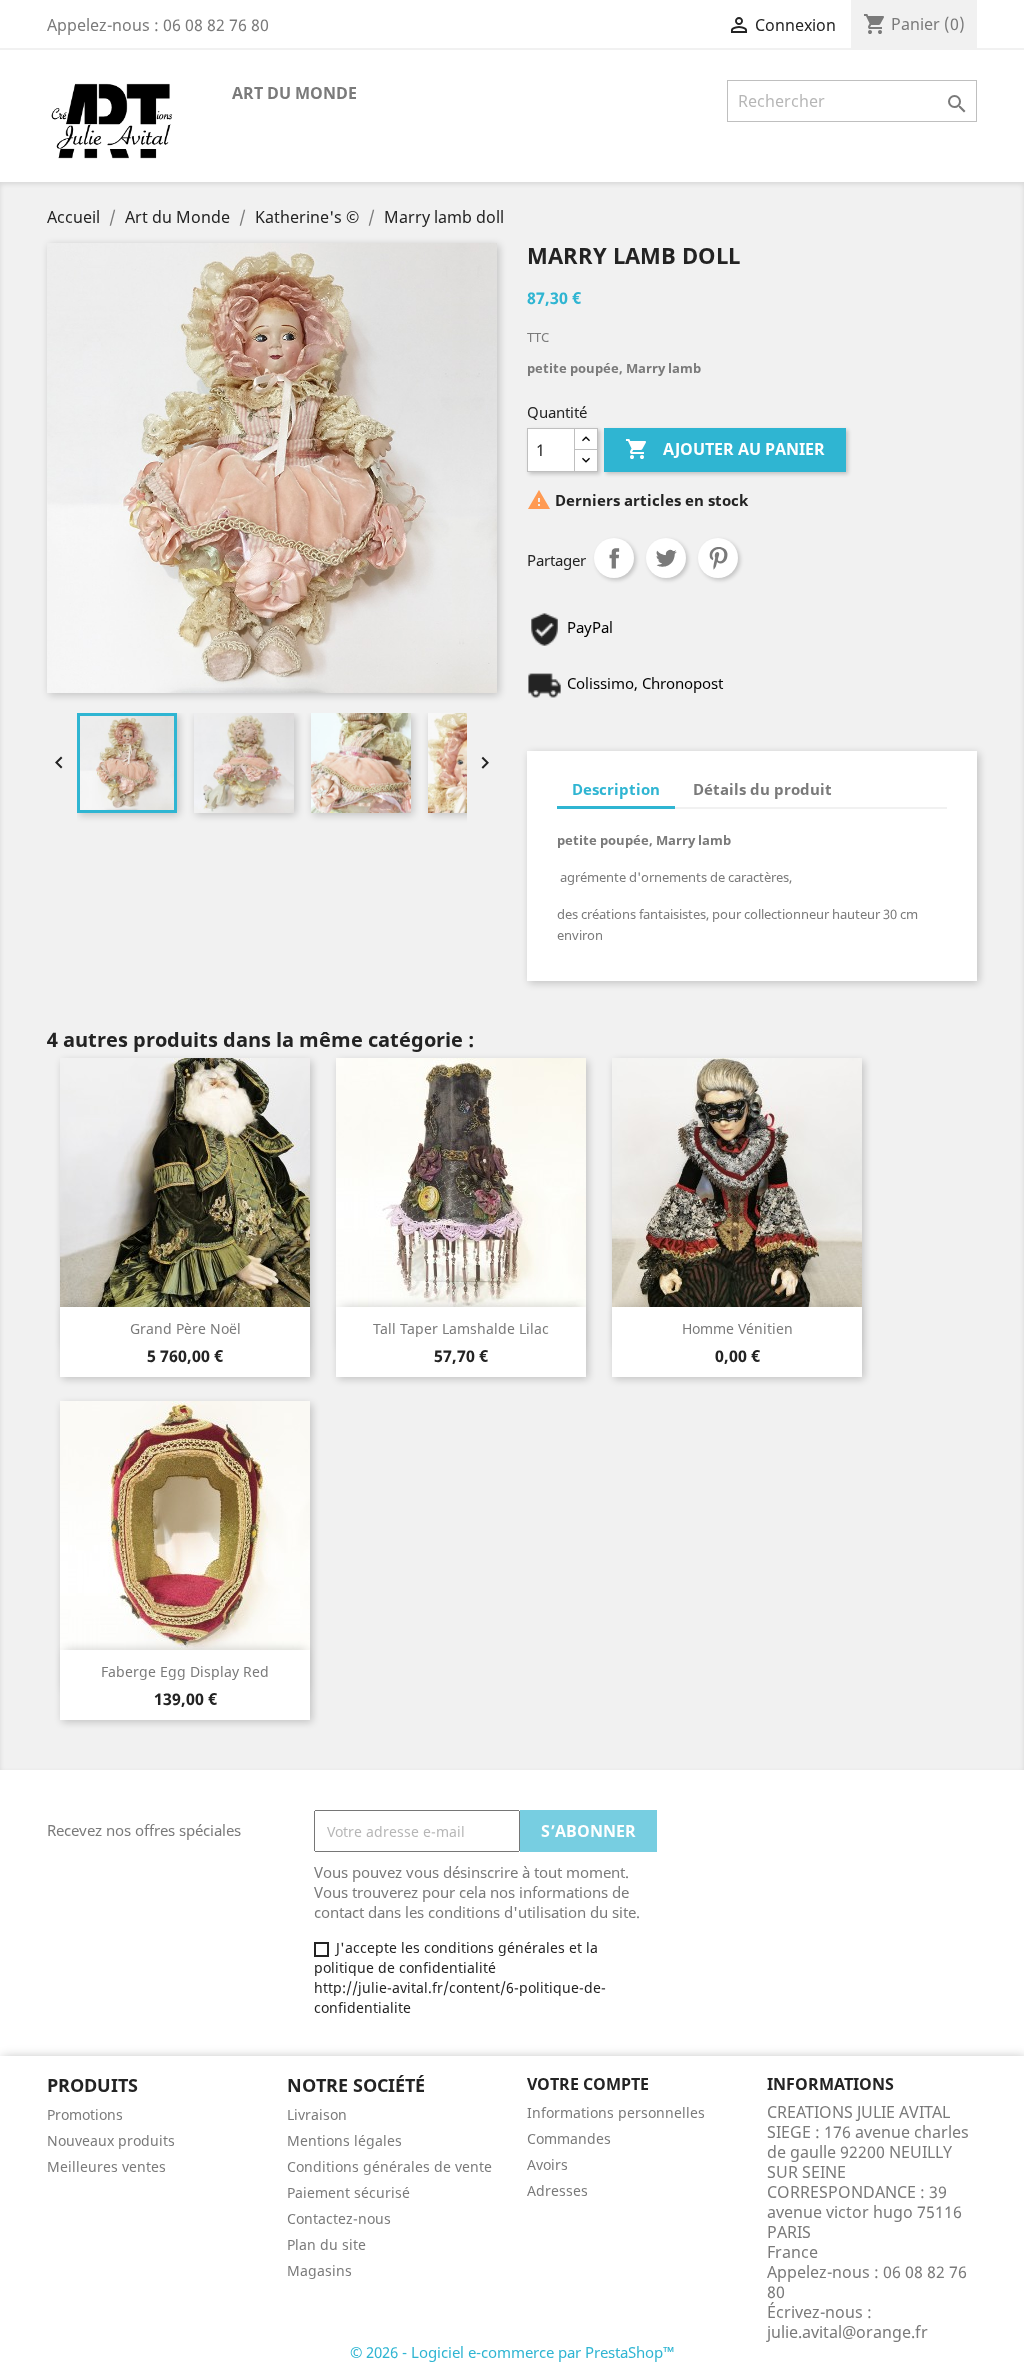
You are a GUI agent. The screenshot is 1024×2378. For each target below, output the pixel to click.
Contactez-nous (339, 2218)
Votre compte (588, 2084)
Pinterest (718, 558)
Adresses (557, 2190)
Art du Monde (294, 93)
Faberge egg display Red (185, 1671)
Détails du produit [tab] (762, 789)
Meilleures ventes (106, 2166)
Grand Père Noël (185, 1328)
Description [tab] (616, 789)
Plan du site (326, 2244)
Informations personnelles (616, 2112)
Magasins (319, 2270)
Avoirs (547, 2164)
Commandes (569, 2138)
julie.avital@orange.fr (847, 2332)
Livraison (317, 2114)
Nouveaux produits (111, 2140)
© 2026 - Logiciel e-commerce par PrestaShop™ (512, 2352)
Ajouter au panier (725, 449)
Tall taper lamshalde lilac (461, 1328)
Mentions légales (344, 2140)
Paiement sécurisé (348, 2192)
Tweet (666, 558)
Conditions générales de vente (389, 2166)
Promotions (85, 2114)
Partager (614, 558)
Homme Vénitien (737, 1328)
